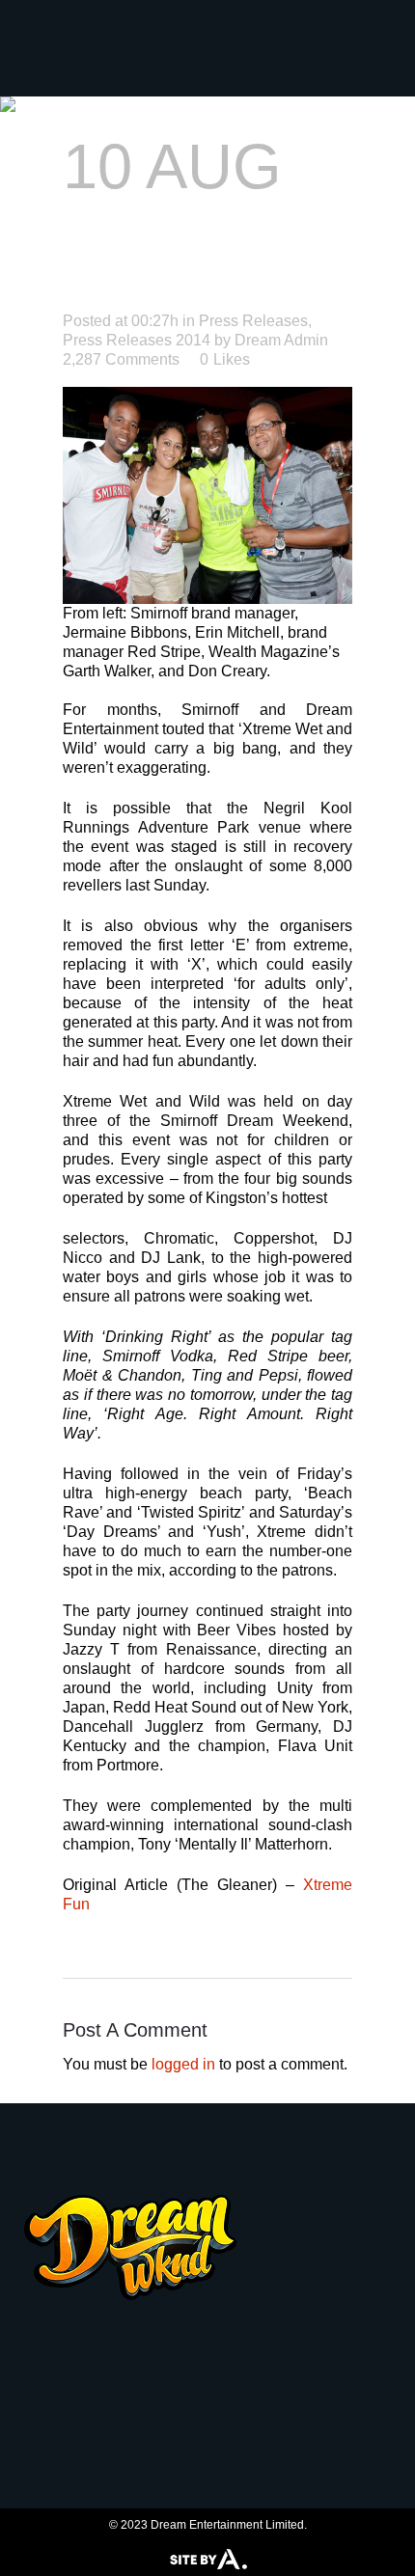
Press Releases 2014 (137, 340)
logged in (183, 2064)
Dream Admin (281, 340)
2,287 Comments (121, 359)
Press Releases (253, 321)
